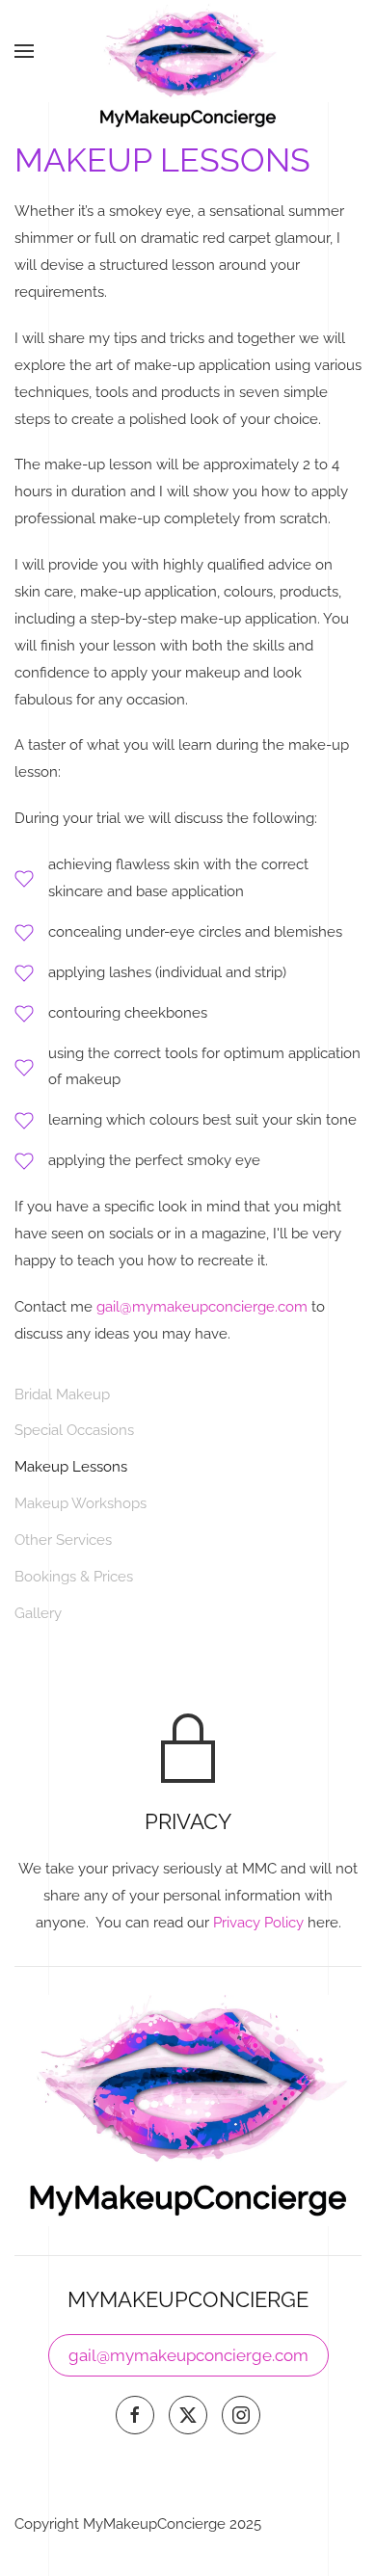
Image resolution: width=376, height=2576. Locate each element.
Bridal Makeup (62, 1394)
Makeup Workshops (81, 1503)
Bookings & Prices (74, 1577)
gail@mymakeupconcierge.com (202, 1307)
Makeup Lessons (71, 1467)
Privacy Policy (258, 1923)
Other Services (63, 1540)
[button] (24, 51)
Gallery (38, 1613)
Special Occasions (74, 1430)
